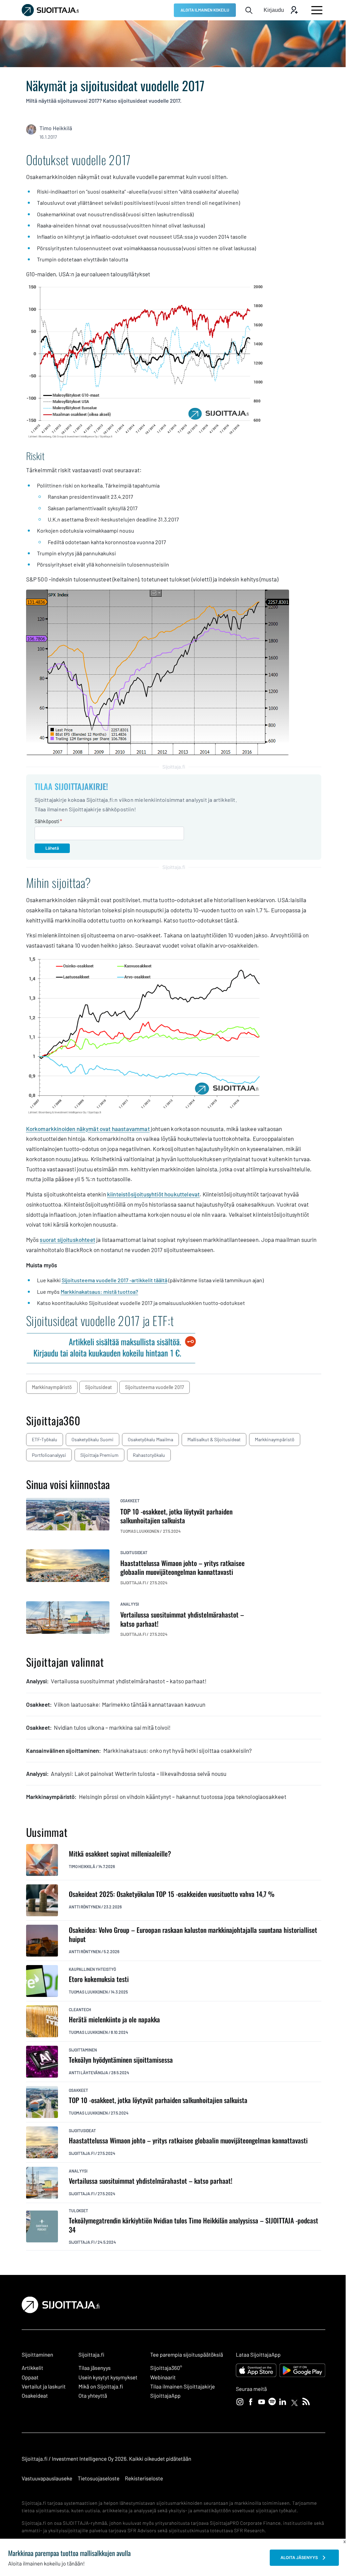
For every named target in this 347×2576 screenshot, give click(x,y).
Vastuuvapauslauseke (47, 2479)
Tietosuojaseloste (98, 2479)
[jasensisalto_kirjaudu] (111, 1358)
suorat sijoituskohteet (67, 1240)
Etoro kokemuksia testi (99, 1979)
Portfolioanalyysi (49, 1455)
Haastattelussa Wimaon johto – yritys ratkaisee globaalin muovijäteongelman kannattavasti (188, 2141)
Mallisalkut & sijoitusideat (214, 1439)
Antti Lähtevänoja (88, 2073)
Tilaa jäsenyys (95, 2368)
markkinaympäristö (52, 1387)
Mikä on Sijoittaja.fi (101, 2387)
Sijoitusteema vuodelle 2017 (155, 1387)
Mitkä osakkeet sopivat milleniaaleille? (120, 1854)
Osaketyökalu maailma (150, 1439)
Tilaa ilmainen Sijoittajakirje (182, 2387)
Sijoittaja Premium (99, 1455)
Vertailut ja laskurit (44, 2387)
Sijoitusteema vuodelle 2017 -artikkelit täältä (115, 1280)
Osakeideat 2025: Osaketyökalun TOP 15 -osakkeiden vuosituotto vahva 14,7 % (172, 1894)
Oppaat (30, 2377)
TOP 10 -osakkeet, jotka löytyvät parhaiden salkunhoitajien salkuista (158, 2100)
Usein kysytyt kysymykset (108, 2377)
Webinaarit (163, 2377)
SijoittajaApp (165, 2396)
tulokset (78, 2211)
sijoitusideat (98, 1387)
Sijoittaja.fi (82, 2153)
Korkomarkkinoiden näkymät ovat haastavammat (88, 1129)
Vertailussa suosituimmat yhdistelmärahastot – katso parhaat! (151, 2181)
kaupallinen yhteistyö (92, 1969)
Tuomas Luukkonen (88, 1992)
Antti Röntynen (85, 1907)
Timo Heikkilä (56, 128)
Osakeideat (35, 2396)
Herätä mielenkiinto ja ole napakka (114, 2019)
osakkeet (130, 1501)
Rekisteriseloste (144, 2479)
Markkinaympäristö (275, 1439)
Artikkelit (33, 2368)
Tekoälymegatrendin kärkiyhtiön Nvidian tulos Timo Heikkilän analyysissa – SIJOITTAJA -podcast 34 (193, 2225)
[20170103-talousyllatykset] (145, 437)
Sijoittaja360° (166, 2368)
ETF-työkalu (45, 1439)
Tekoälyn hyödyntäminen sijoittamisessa (121, 2060)
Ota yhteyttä (93, 2396)
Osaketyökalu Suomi (93, 1439)
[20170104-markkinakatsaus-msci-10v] (145, 1113)
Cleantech (80, 2009)
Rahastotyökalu (149, 1455)
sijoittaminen (83, 2050)
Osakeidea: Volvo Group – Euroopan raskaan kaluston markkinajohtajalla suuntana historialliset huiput (193, 1934)
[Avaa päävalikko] (317, 10)
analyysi (130, 1604)
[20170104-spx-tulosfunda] (158, 753)
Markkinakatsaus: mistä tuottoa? (99, 1292)
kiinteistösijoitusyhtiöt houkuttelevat (153, 1194)
